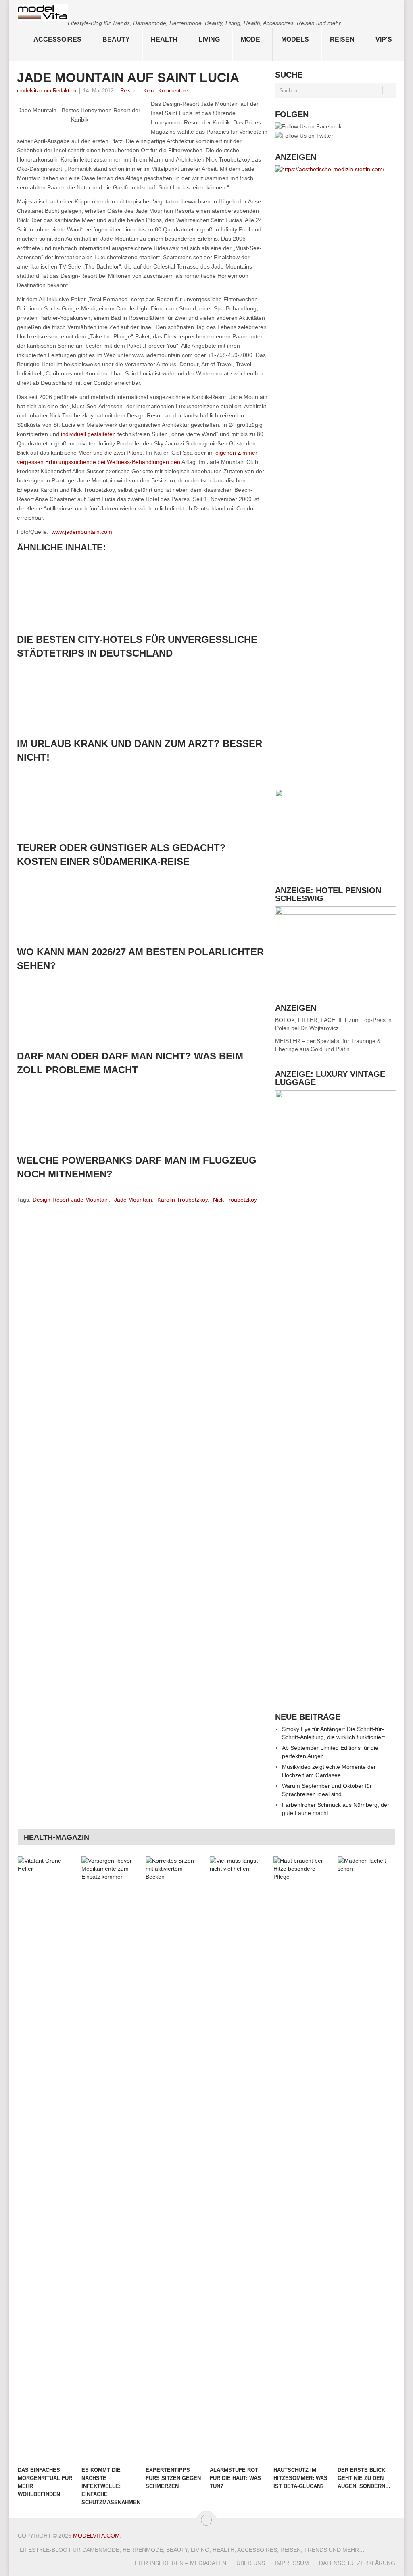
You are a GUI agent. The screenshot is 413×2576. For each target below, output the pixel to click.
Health (164, 39)
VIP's (384, 39)
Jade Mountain (133, 1200)
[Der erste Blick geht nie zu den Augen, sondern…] (366, 2159)
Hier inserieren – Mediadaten (180, 2563)
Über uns (251, 2563)
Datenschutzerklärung (357, 2563)
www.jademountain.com (82, 532)
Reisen (342, 39)
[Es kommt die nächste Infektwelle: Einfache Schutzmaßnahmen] (110, 2159)
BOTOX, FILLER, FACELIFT (311, 1020)
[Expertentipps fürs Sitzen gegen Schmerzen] (174, 2159)
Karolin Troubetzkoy (183, 1200)
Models (295, 39)
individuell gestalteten (88, 434)
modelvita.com (96, 2536)
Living (209, 39)
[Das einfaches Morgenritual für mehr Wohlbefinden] (46, 2159)
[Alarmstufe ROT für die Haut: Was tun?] (238, 2159)
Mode (250, 39)
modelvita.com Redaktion (47, 91)
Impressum (292, 2563)
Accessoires (57, 39)
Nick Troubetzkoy (235, 1200)
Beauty (116, 39)
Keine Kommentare (166, 91)
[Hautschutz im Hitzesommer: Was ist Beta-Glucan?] (302, 2159)
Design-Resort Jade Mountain (71, 1200)
